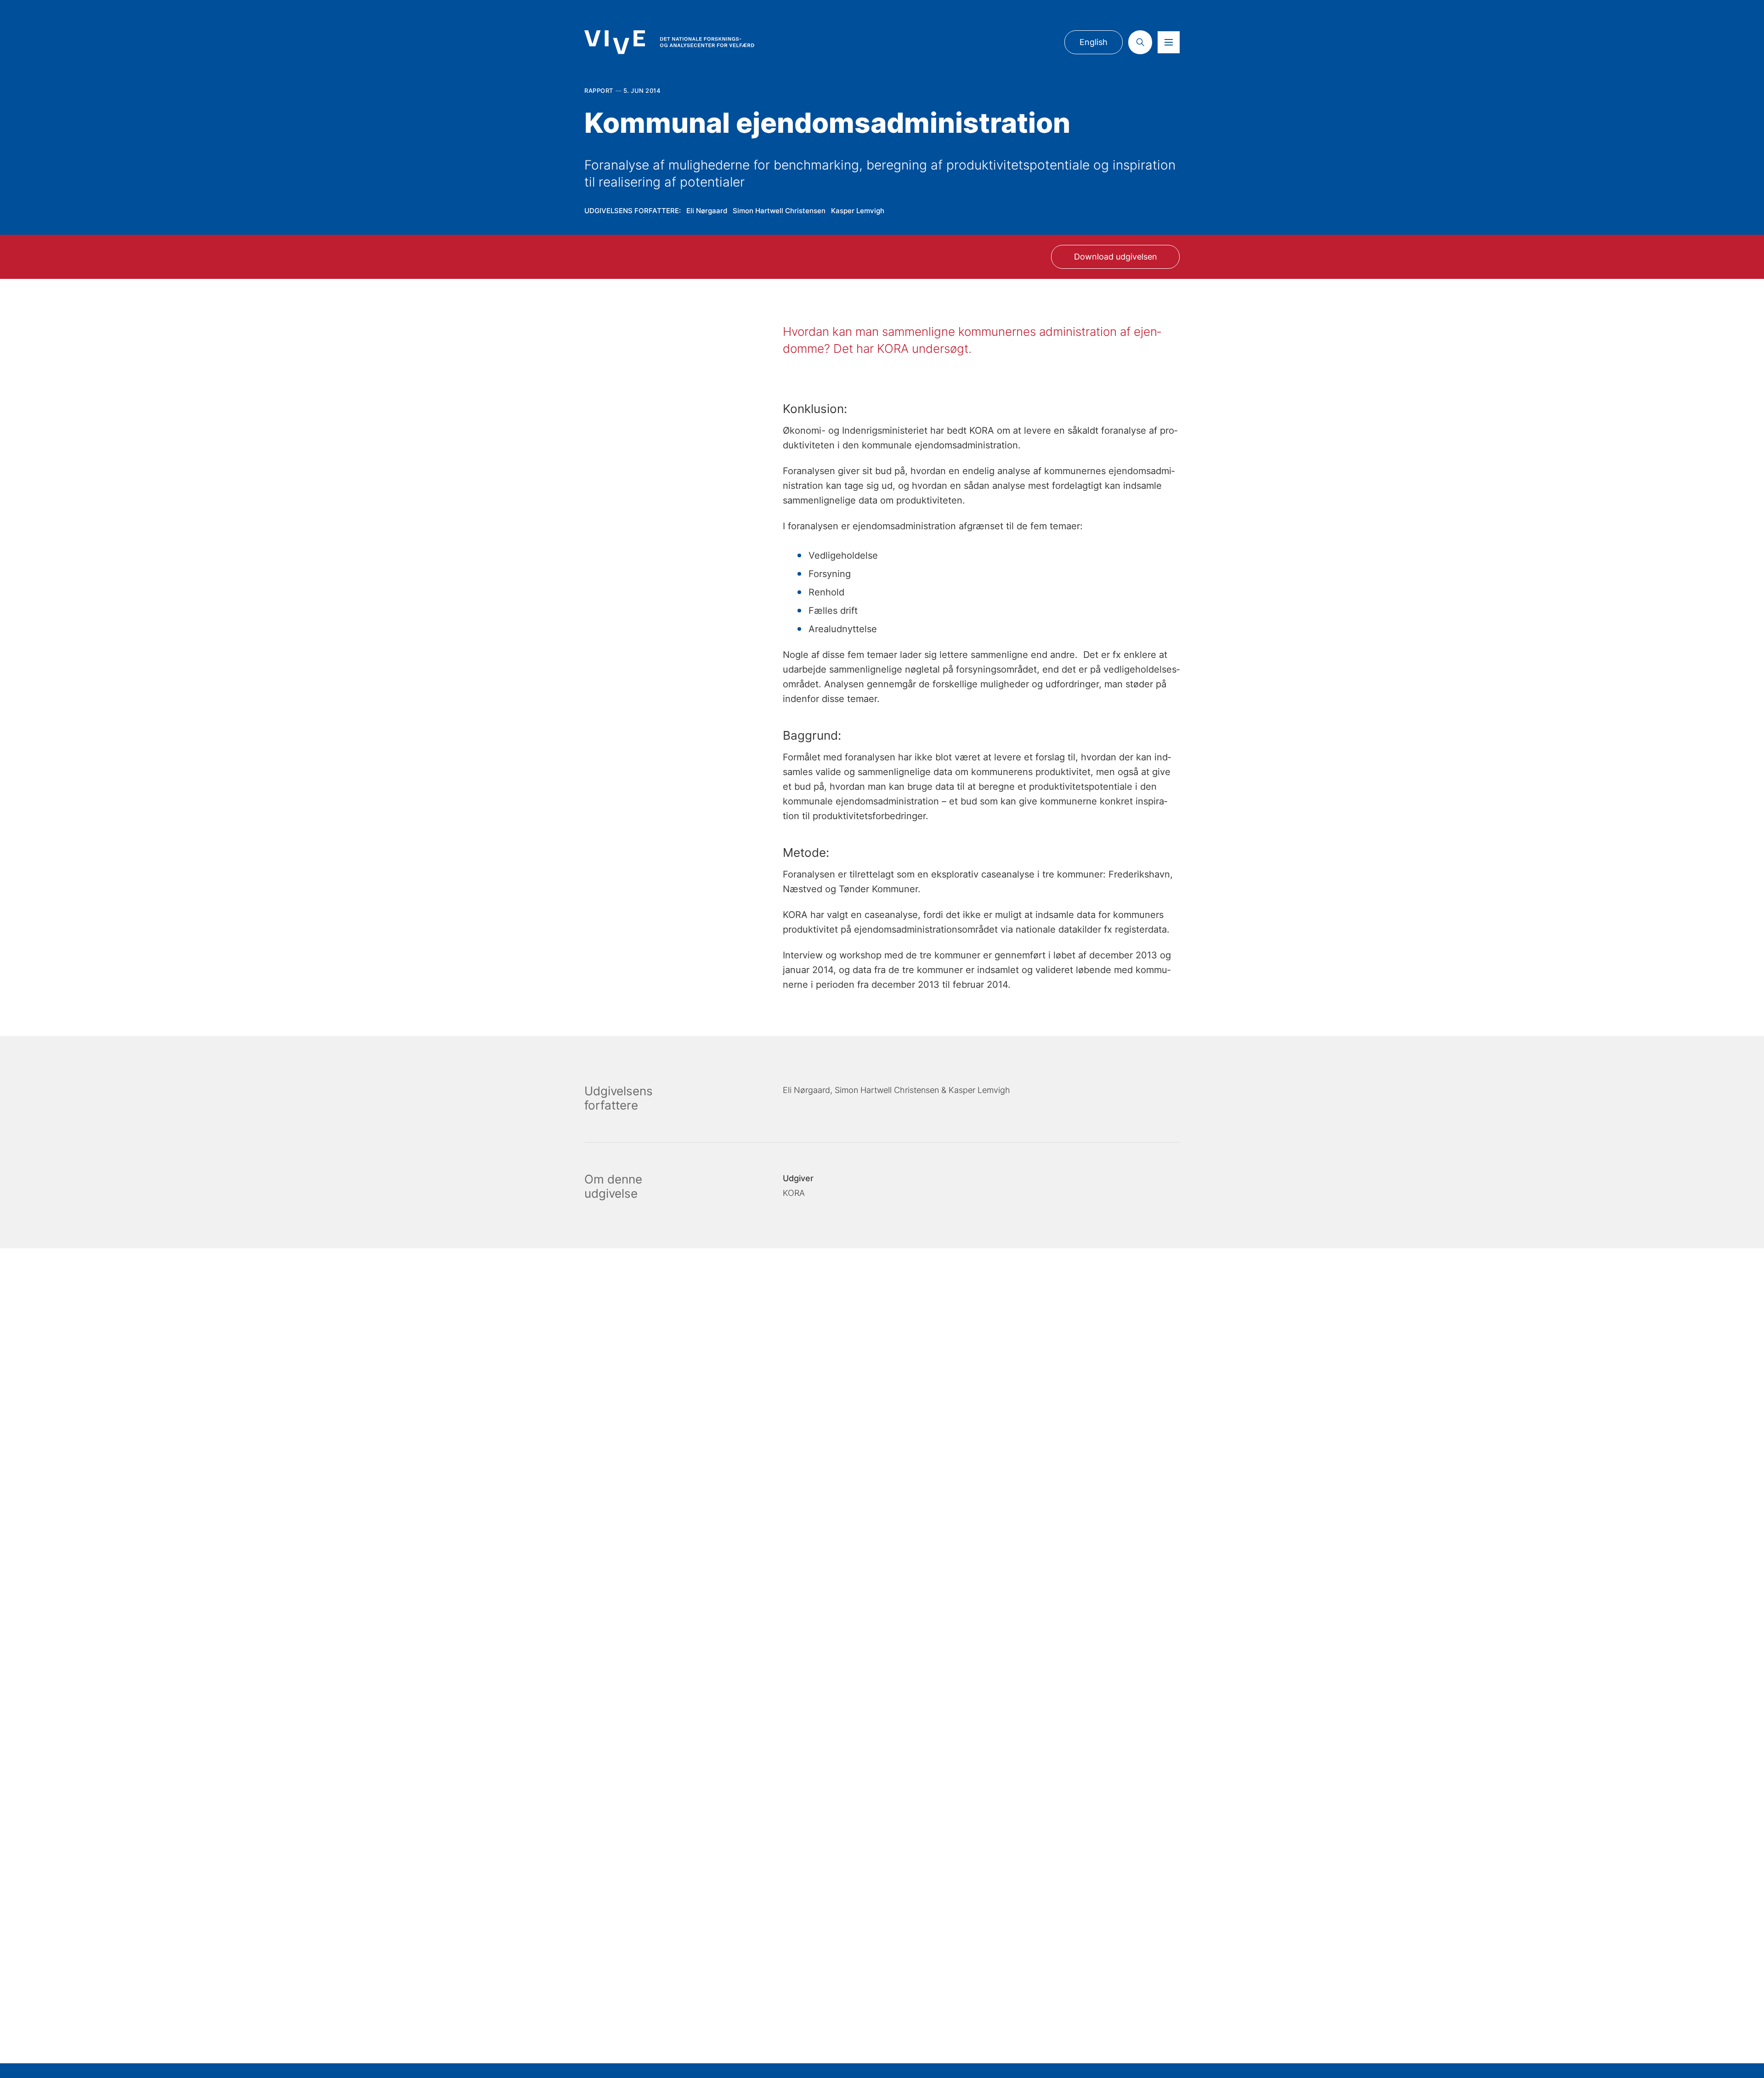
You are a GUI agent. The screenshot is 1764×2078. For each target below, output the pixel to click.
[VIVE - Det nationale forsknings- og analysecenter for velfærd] (669, 42)
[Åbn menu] (1169, 42)
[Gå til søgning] (1140, 42)
